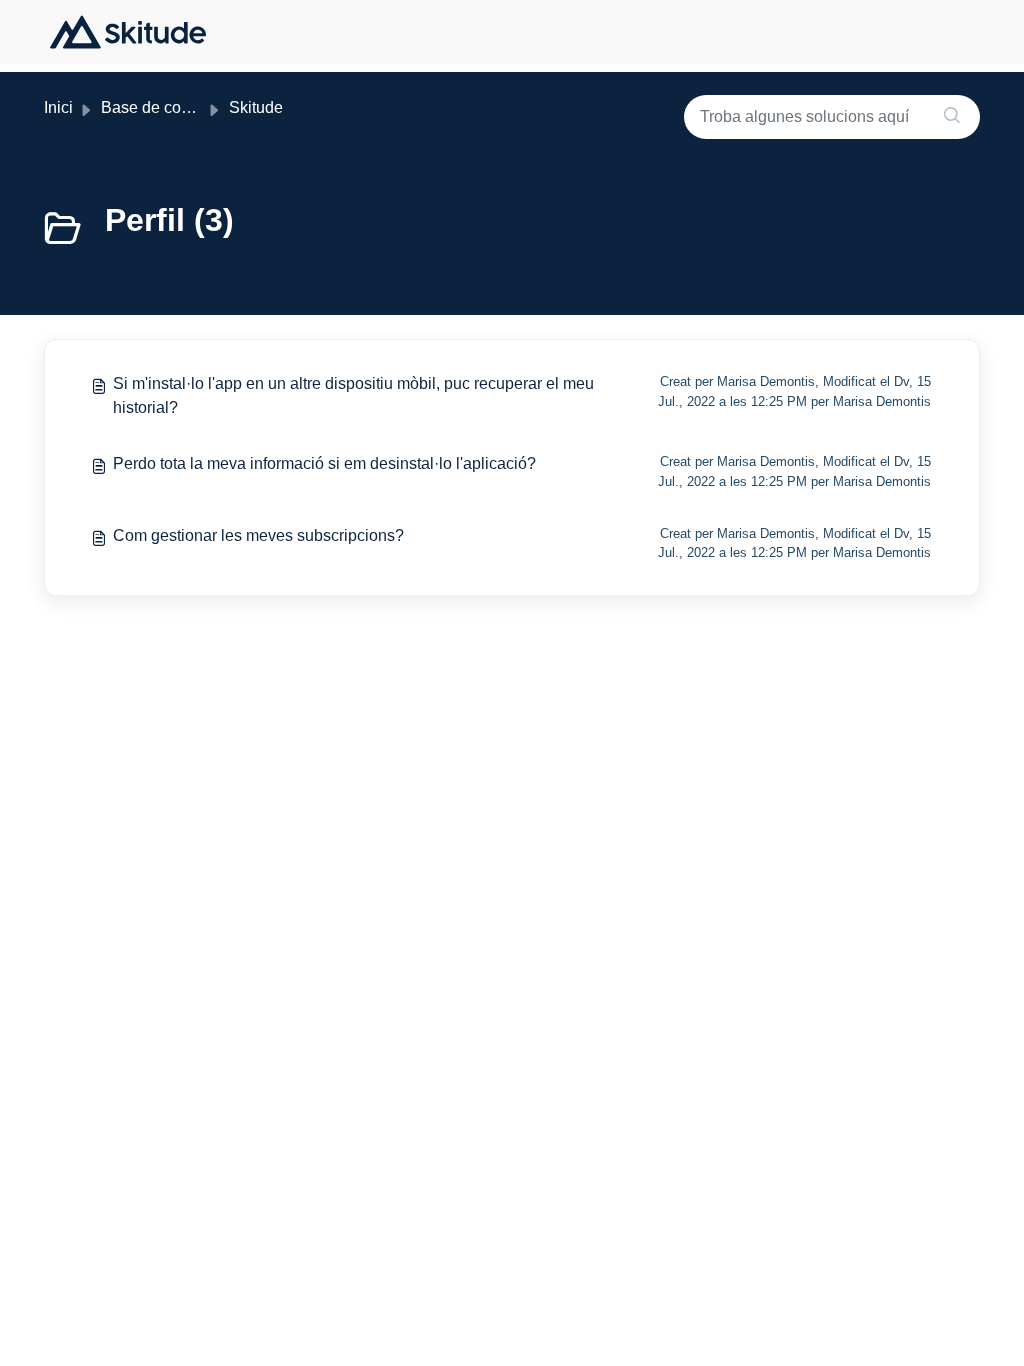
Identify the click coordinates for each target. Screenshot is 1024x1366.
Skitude (256, 107)
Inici (58, 107)
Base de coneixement (178, 107)
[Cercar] (952, 117)
